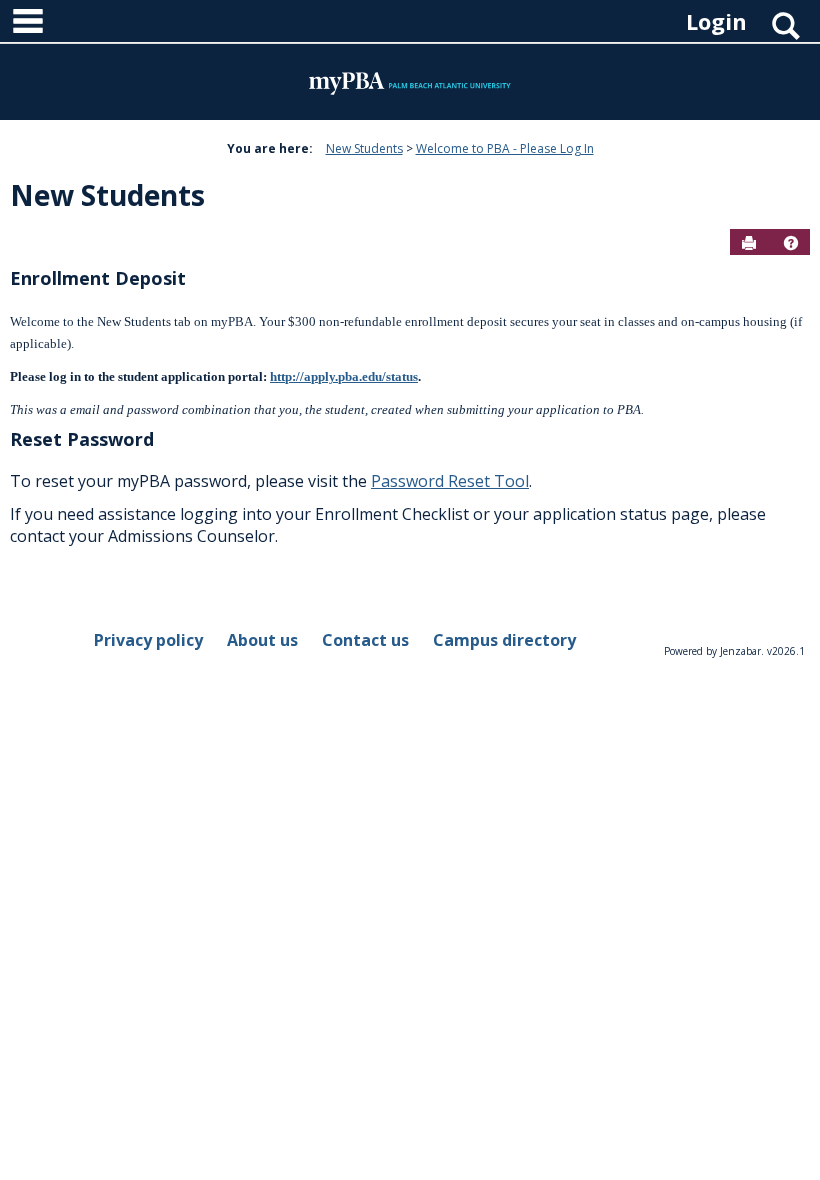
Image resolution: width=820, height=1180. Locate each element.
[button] (791, 243)
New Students (364, 148)
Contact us (365, 640)
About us (262, 640)
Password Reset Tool (450, 481)
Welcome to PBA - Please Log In (505, 148)
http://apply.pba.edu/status (344, 376)
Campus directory (504, 640)
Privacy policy (148, 640)
